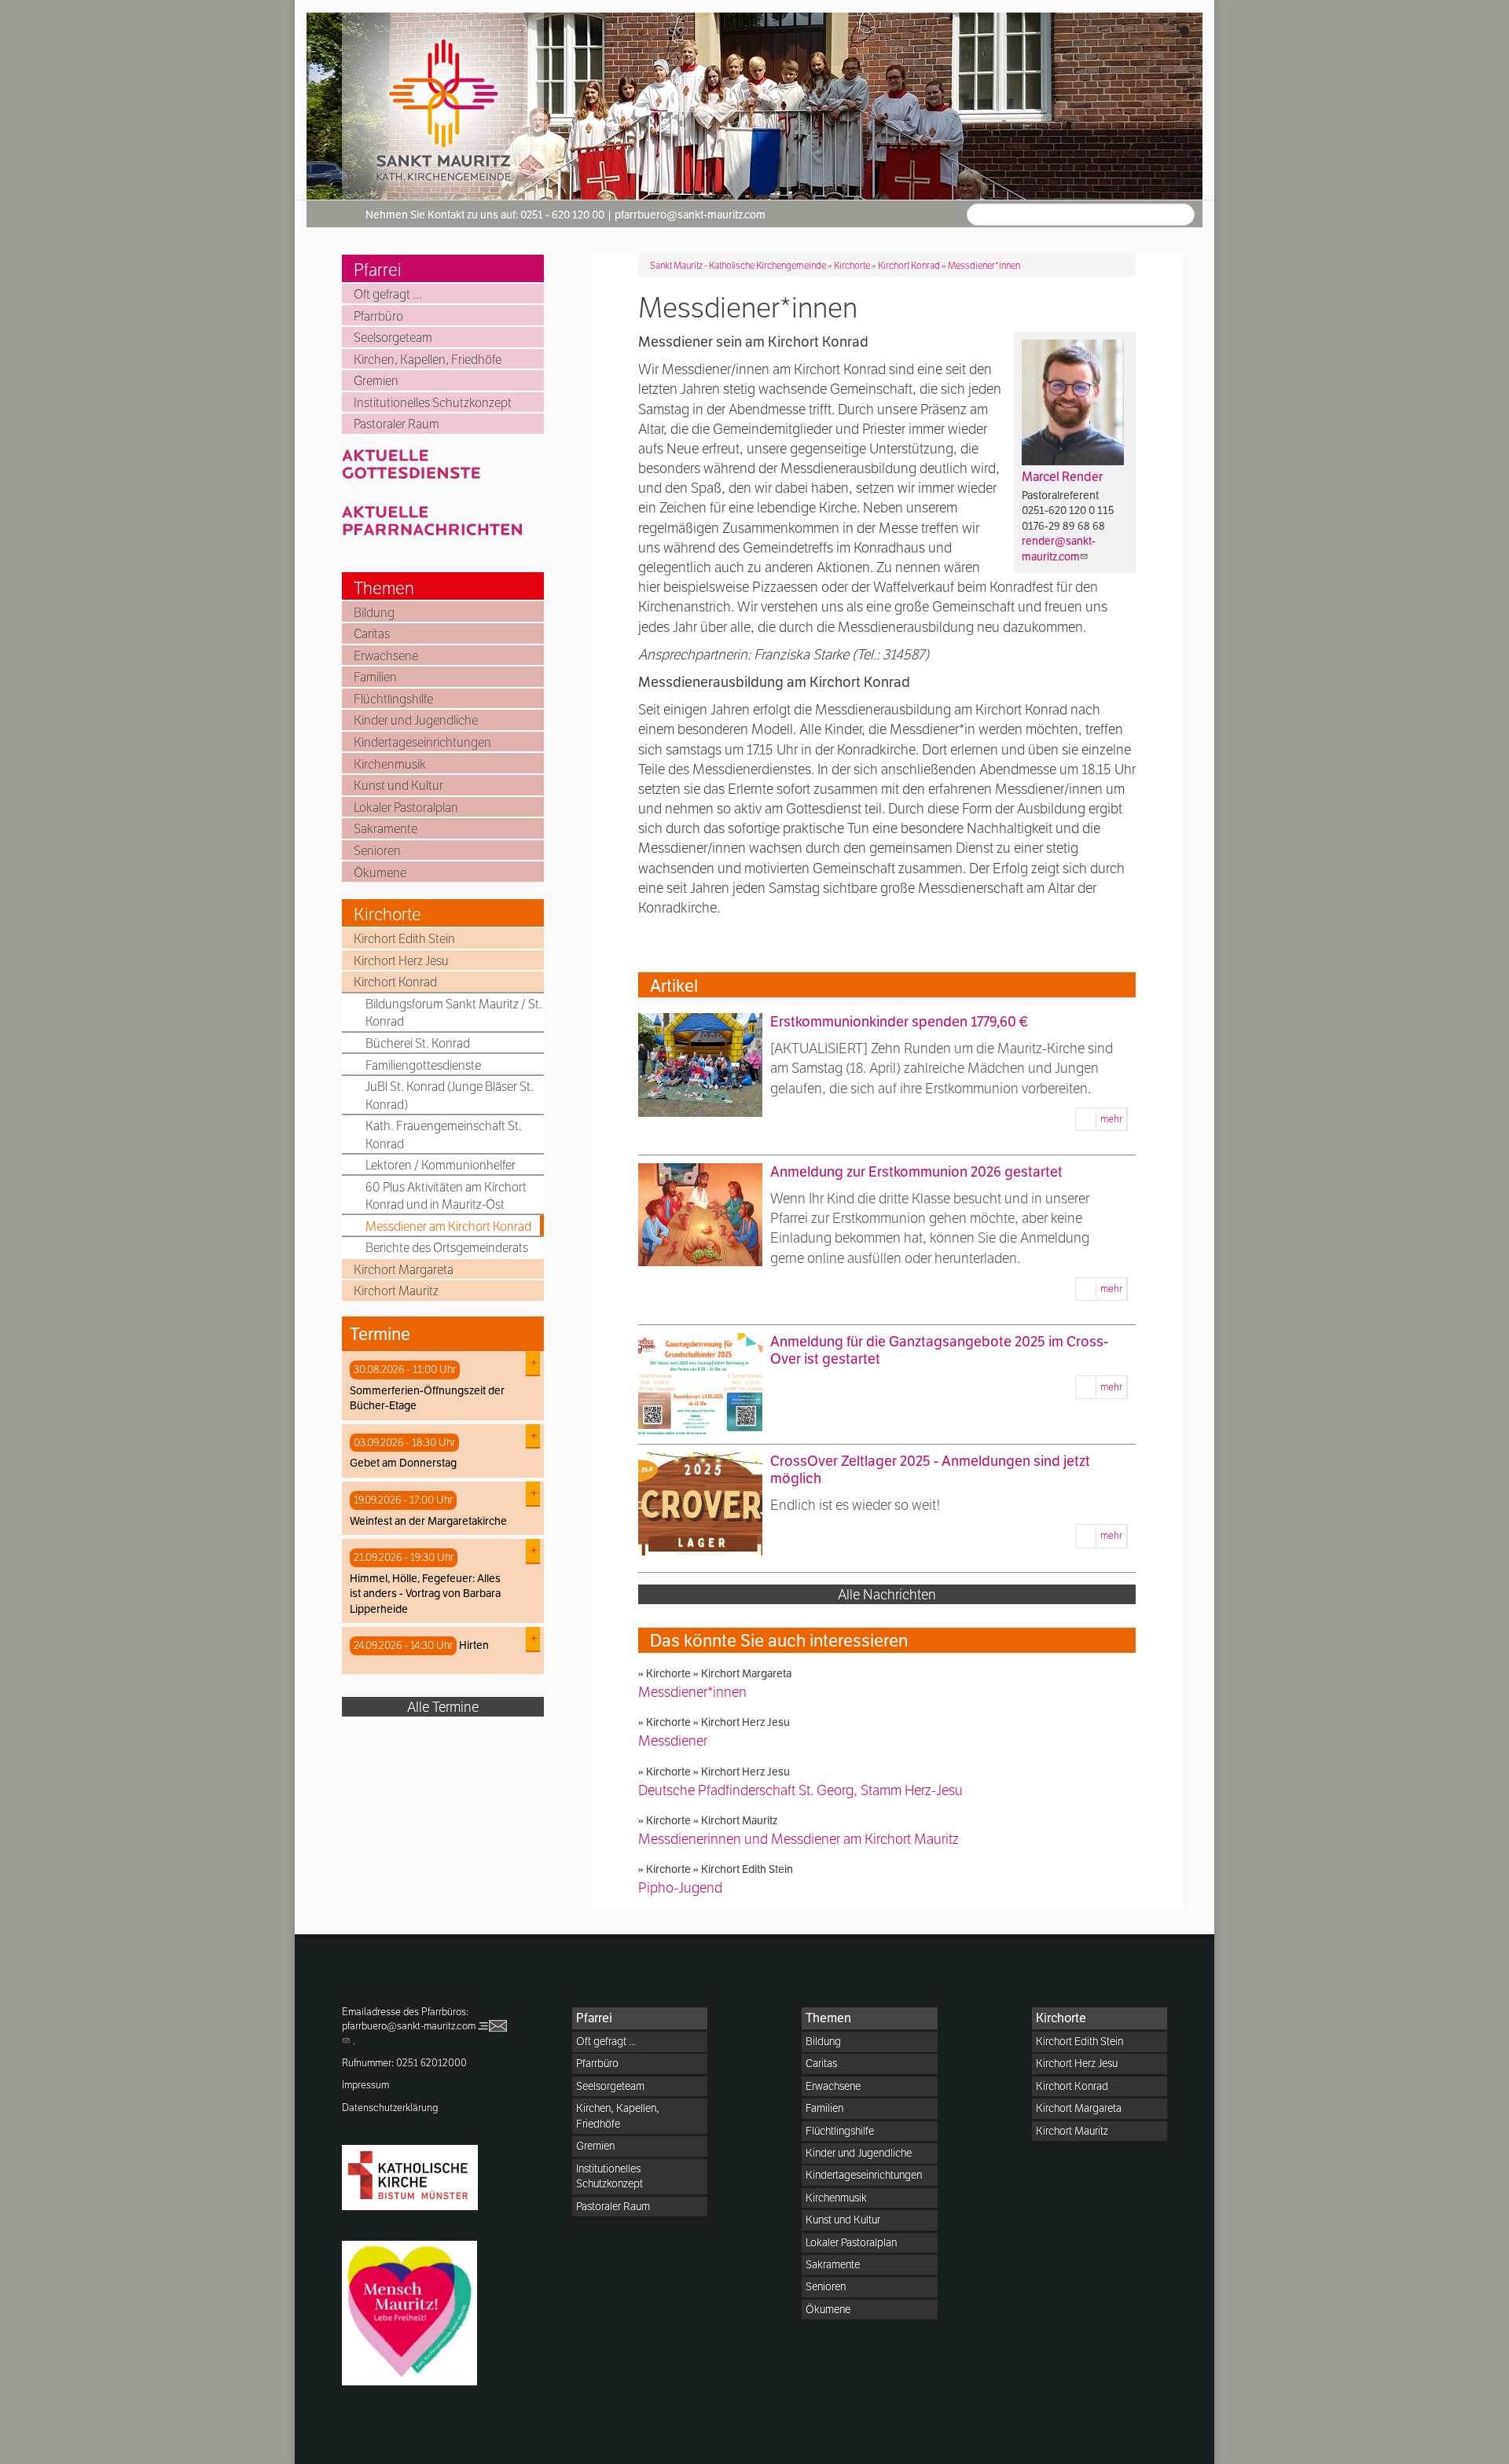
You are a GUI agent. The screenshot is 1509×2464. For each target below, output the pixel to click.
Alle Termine (443, 1707)
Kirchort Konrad (395, 982)
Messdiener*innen (984, 265)
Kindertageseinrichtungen (422, 742)
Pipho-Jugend (680, 1887)
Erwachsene (386, 656)
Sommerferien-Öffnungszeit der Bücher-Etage (427, 1398)
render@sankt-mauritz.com (1059, 549)
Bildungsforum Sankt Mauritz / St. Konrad (454, 1013)
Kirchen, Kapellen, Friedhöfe (428, 360)
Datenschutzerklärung (390, 2108)
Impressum (365, 2085)
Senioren (377, 851)
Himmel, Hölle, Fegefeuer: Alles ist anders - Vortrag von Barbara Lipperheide (425, 1594)
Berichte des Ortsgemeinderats (447, 1248)
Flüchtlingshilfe (393, 699)
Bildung (374, 613)
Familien (375, 677)
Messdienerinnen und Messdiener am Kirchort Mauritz (799, 1839)
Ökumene (380, 873)
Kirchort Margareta (404, 1270)
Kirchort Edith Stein (404, 939)
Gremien (376, 381)
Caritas (372, 634)
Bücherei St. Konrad (418, 1043)
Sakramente (386, 829)
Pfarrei (378, 270)
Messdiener (673, 1741)
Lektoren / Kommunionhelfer (441, 1165)
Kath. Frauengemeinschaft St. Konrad (444, 1135)
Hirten (474, 1645)
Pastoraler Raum (397, 424)
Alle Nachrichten (887, 1594)
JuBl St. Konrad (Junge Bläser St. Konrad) (450, 1095)
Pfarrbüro (378, 316)
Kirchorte (387, 914)
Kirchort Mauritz (396, 1291)
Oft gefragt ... (388, 294)
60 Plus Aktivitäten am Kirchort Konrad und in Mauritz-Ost (446, 1196)
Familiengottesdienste (423, 1065)
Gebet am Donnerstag (403, 1463)
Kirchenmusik (390, 764)
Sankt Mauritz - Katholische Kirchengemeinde (738, 265)
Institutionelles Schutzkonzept (433, 403)
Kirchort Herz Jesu (401, 961)
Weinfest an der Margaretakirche (428, 1521)
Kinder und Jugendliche (416, 720)
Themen (384, 588)
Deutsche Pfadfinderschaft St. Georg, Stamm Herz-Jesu (800, 1790)
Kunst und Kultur (398, 786)
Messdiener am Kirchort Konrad (448, 1226)
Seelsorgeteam (393, 338)
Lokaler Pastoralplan (406, 808)
